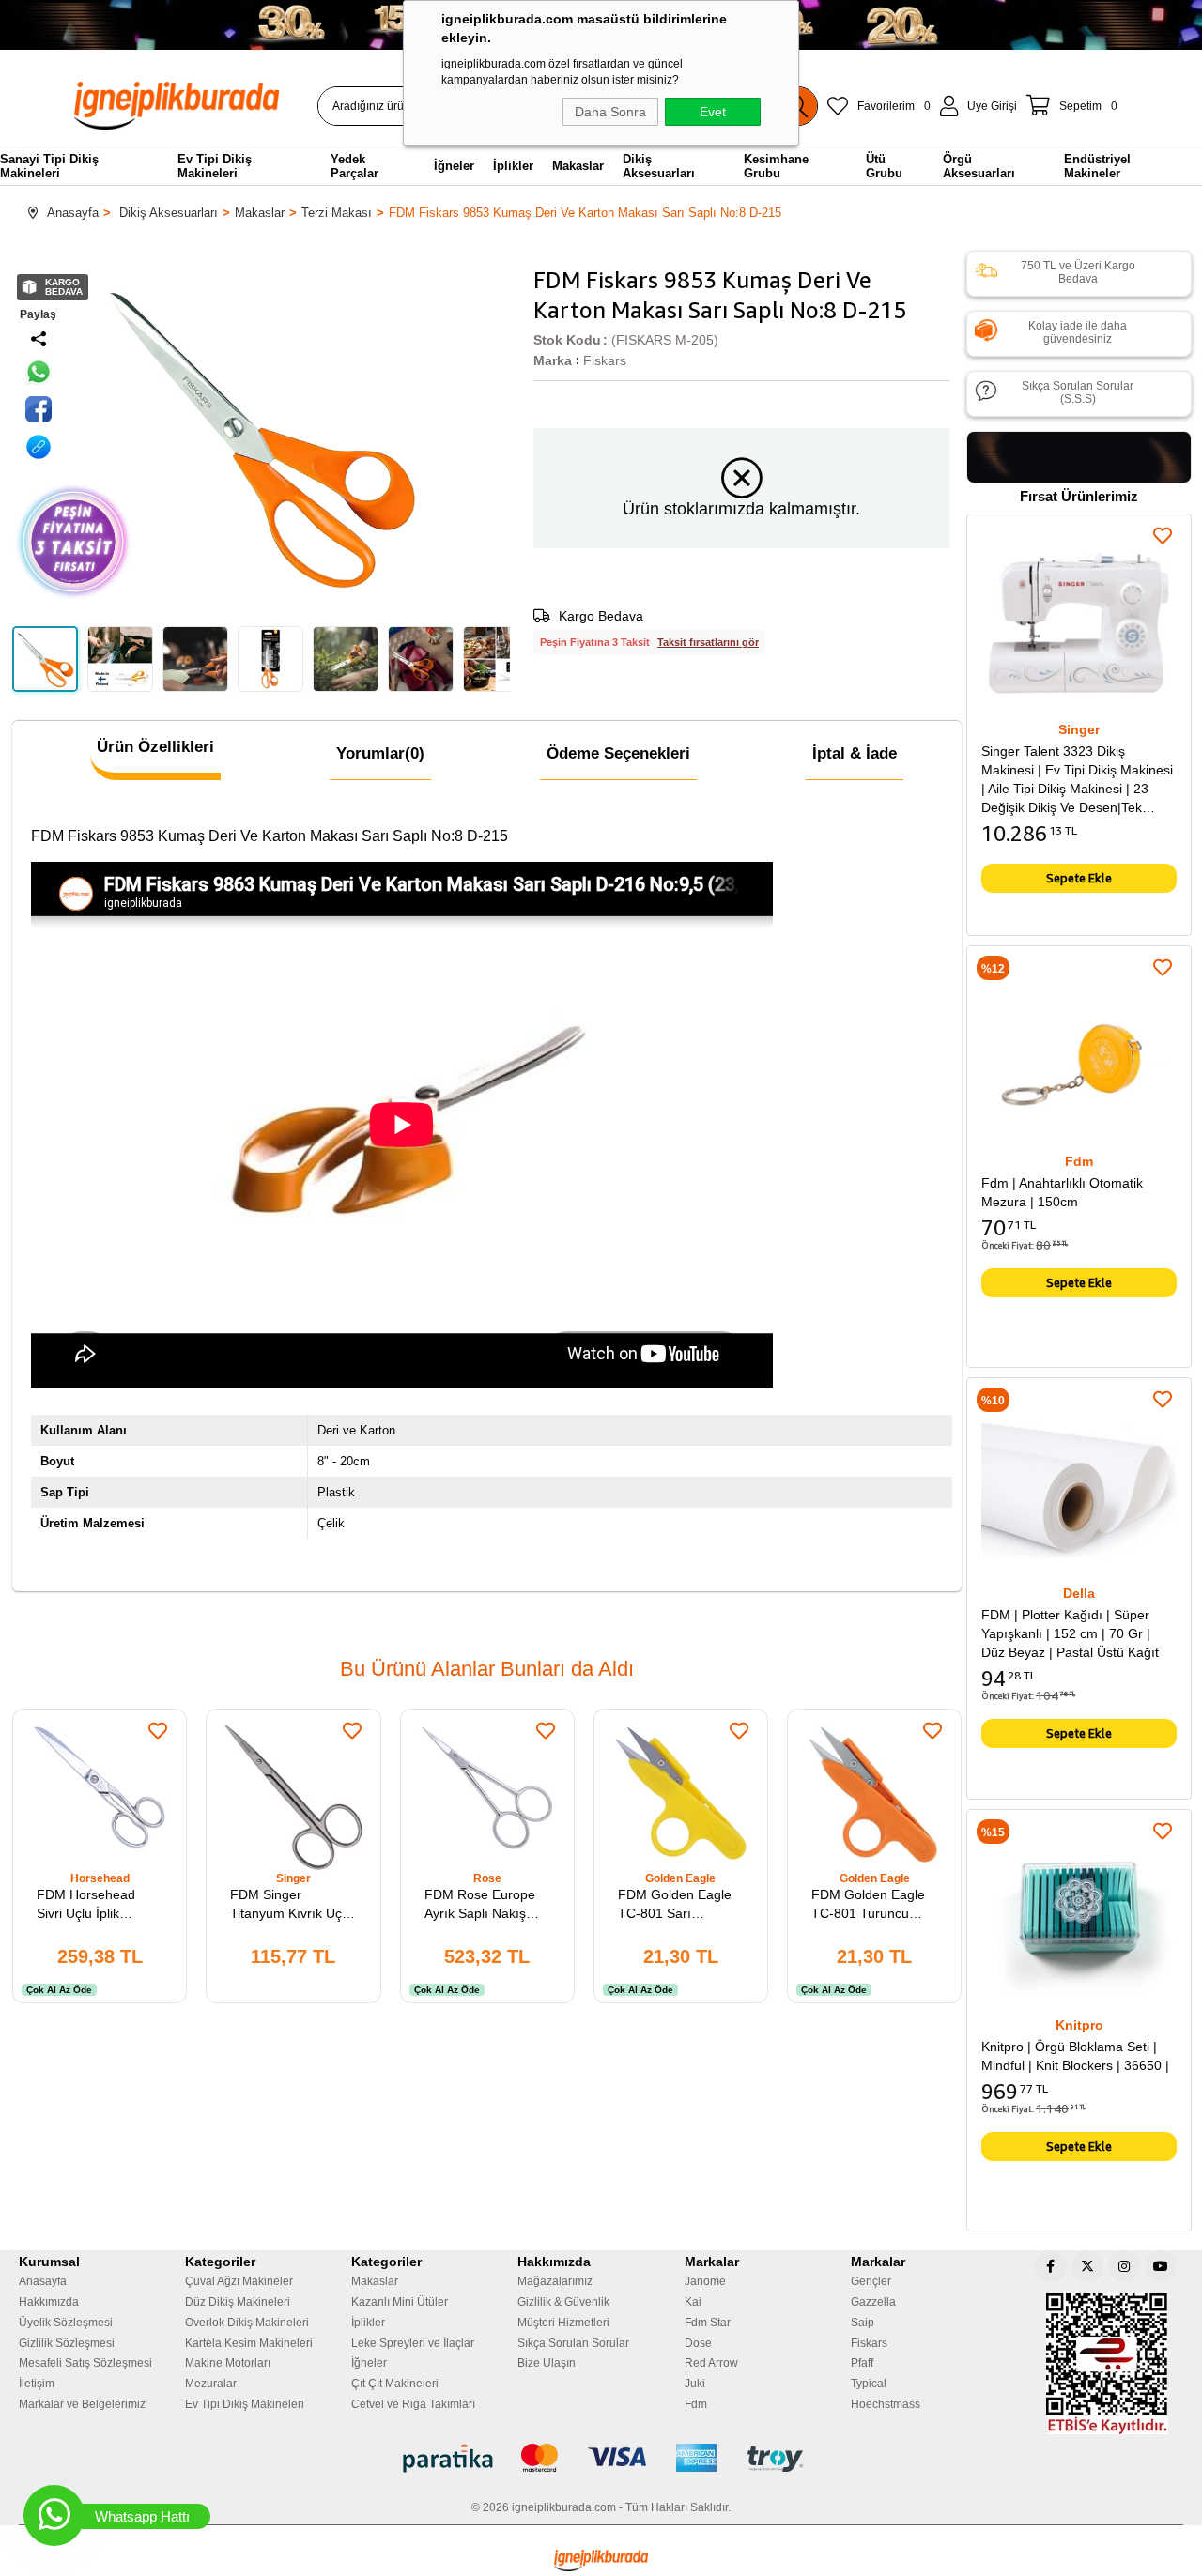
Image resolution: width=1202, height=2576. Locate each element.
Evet (713, 112)
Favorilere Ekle (158, 1731)
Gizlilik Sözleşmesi (67, 2343)
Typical (869, 2384)
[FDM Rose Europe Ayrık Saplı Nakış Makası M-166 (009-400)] (487, 1796)
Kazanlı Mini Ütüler (400, 2302)
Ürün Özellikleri (155, 747)
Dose (698, 2343)
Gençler (871, 2281)
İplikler (368, 2323)
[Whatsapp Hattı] (54, 2515)
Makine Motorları (228, 2363)
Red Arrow (711, 2363)
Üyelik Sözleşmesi (66, 2323)
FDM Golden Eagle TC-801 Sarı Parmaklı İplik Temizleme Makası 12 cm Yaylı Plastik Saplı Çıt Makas (675, 1905)
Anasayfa (43, 2281)
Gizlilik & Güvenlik (563, 2302)
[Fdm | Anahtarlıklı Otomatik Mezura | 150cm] (1079, 1058)
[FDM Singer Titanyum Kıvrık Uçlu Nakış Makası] (293, 1796)
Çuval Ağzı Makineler (239, 2281)
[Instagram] (1124, 2266)
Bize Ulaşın (547, 2363)
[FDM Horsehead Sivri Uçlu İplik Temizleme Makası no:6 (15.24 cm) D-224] (100, 1796)
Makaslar (375, 2281)
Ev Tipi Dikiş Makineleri (245, 2404)
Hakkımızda (49, 2302)
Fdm (696, 2404)
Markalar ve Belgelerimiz (82, 2404)
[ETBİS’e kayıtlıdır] (1107, 2364)
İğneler (369, 2363)
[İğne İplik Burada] (187, 105)
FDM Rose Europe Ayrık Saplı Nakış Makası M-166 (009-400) (485, 1905)
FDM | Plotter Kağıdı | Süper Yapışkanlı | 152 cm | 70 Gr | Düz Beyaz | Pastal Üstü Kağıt (1070, 1633)
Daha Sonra (610, 112)
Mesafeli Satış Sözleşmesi (85, 2363)
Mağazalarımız (555, 2281)
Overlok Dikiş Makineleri (247, 2323)
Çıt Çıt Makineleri (395, 2384)
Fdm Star (708, 2323)
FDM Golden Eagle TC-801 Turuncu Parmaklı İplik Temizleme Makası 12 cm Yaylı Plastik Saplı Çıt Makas (868, 1905)
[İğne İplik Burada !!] (601, 2561)
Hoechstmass (886, 2404)
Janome (705, 2281)
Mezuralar (211, 2384)
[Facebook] (1051, 2266)
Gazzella (873, 2302)
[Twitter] (1087, 2266)
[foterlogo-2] (601, 2459)
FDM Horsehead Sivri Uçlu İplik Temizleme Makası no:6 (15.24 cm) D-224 (93, 1905)
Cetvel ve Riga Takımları (413, 2404)
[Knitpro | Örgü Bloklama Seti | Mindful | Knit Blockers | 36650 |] (1079, 1922)
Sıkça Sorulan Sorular (573, 2343)
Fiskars (869, 2343)
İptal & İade (855, 753)
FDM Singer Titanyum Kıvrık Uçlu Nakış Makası (291, 1905)
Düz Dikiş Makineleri (238, 2302)
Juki (695, 2384)
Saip (863, 2323)
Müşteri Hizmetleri (563, 2323)
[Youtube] (1161, 2266)
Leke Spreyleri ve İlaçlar (413, 2343)
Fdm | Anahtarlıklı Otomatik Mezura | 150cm (1062, 1192)
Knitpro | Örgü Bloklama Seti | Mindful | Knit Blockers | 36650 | (1075, 2056)
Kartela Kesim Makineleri (249, 2343)
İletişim (37, 2384)
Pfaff (862, 2363)
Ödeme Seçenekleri (618, 753)
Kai (693, 2302)
